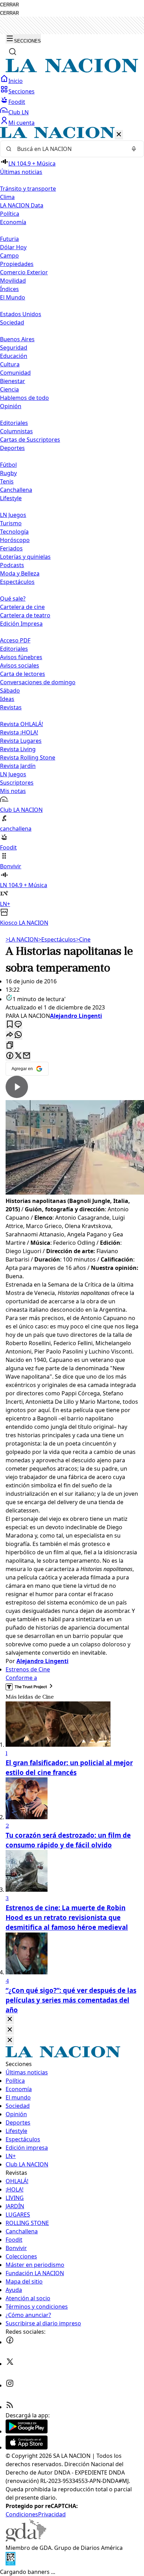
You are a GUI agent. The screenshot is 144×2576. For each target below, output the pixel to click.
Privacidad (52, 2514)
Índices (9, 289)
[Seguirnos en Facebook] (10, 2342)
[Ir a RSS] (10, 2407)
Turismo (11, 523)
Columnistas (16, 431)
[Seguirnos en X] (10, 2364)
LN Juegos (13, 515)
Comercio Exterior (24, 272)
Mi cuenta (21, 123)
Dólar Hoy (13, 247)
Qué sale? (13, 599)
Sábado (10, 691)
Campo (9, 256)
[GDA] (26, 2539)
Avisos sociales (20, 665)
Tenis (7, 481)
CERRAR (9, 5)
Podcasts (12, 565)
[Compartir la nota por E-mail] (27, 1056)
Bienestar (13, 381)
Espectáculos (57, 939)
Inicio (16, 81)
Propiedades (17, 264)
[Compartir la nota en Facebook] (10, 1056)
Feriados (11, 548)
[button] (72, 527)
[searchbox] (69, 149)
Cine (83, 939)
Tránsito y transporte (28, 189)
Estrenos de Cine (28, 1669)
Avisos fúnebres (21, 657)
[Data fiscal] (10, 2563)
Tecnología (14, 532)
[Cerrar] (119, 135)
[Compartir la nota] (10, 1035)
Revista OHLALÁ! (21, 724)
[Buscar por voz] (134, 149)
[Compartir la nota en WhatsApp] (18, 1035)
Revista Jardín (18, 766)
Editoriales (14, 423)
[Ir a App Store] (27, 2447)
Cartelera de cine (22, 607)
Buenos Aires (17, 339)
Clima (7, 197)
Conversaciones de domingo (38, 682)
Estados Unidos (21, 314)
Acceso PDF (15, 640)
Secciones (21, 91)
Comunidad (15, 373)
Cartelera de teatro (25, 615)
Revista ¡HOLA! (19, 732)
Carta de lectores (23, 674)
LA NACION (22, 939)
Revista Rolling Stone (28, 757)
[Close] (10, 2019)
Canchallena (16, 490)
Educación (14, 356)
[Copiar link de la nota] (10, 1046)
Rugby (8, 473)
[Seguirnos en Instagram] (10, 2385)
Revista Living (18, 749)
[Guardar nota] (10, 1025)
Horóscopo (15, 540)
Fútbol (8, 465)
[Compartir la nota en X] (18, 1056)
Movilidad (13, 281)
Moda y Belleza (20, 573)
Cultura (10, 364)
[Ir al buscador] (13, 52)
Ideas (7, 699)
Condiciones (22, 2514)
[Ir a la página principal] (72, 70)
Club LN (19, 112)
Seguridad (14, 348)
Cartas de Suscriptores (30, 440)
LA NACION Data (22, 205)
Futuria (9, 239)
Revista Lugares (21, 741)
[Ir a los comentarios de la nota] (18, 1025)
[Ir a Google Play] (27, 2431)
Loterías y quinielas (25, 557)
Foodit (17, 102)
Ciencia (9, 389)
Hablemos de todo (24, 398)
